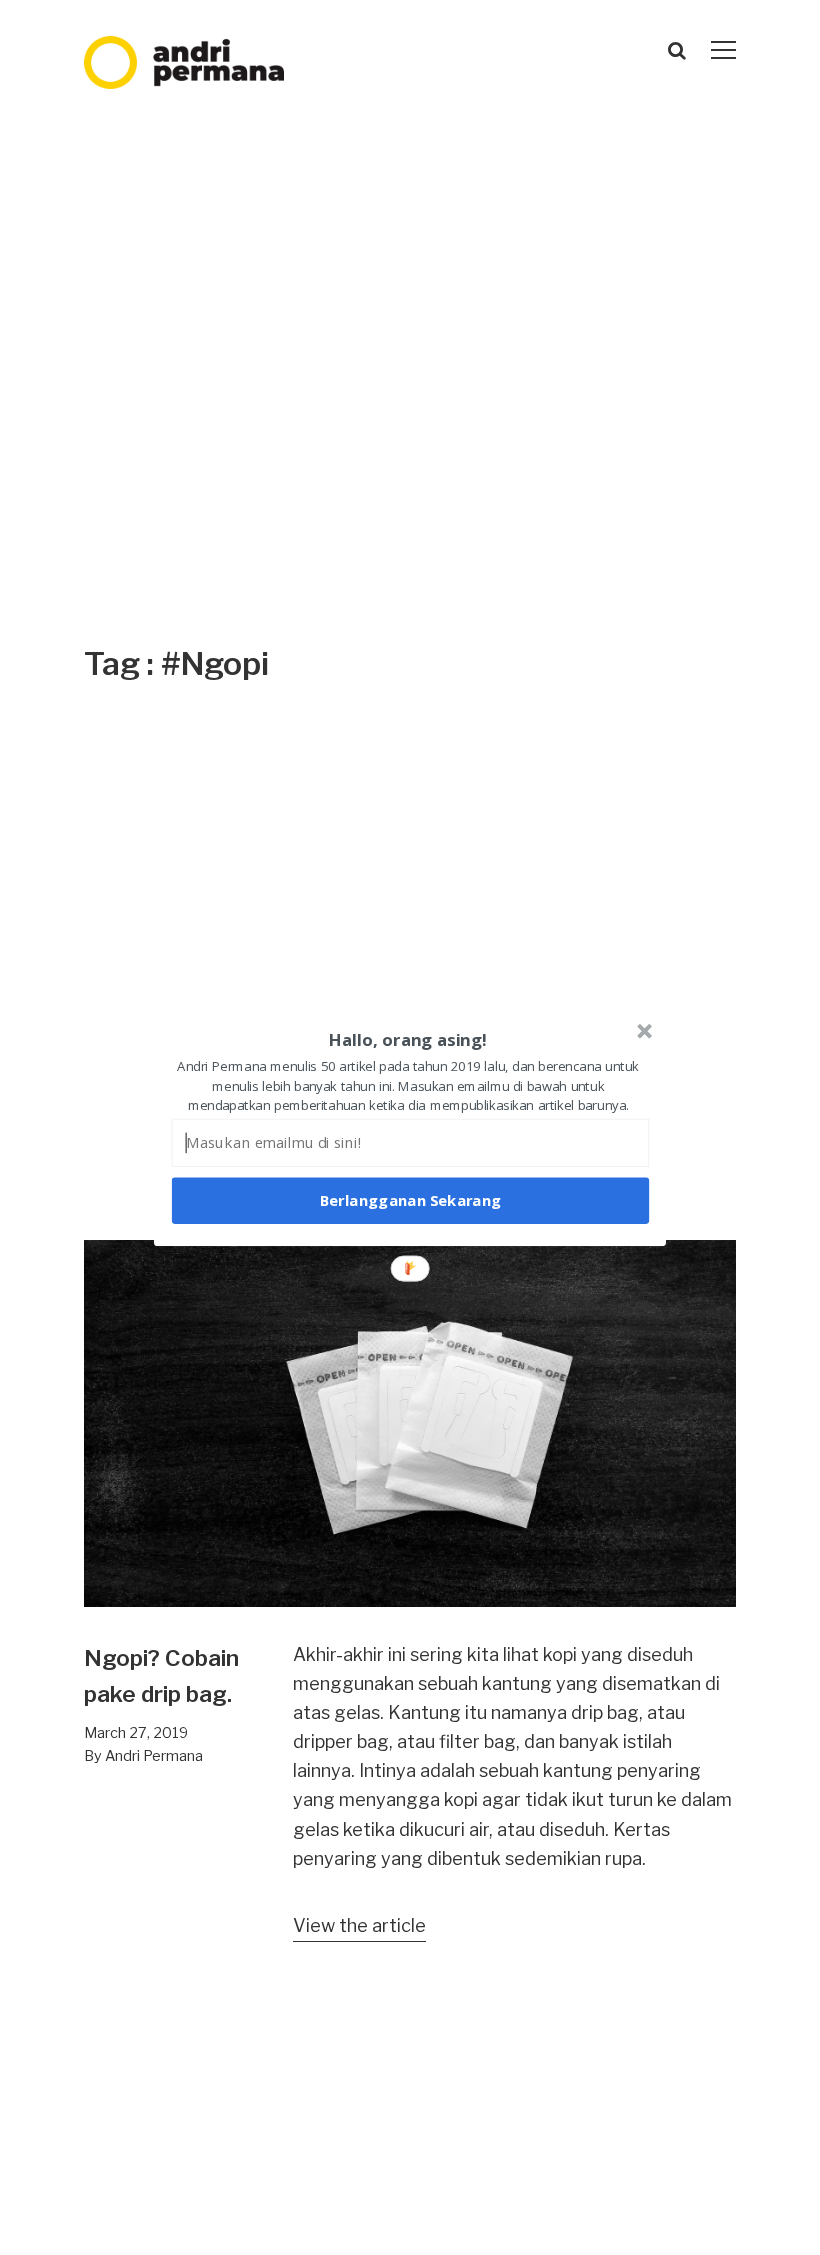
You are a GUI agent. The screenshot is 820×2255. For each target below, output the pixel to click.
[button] (408, 1039)
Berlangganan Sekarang (411, 1200)
